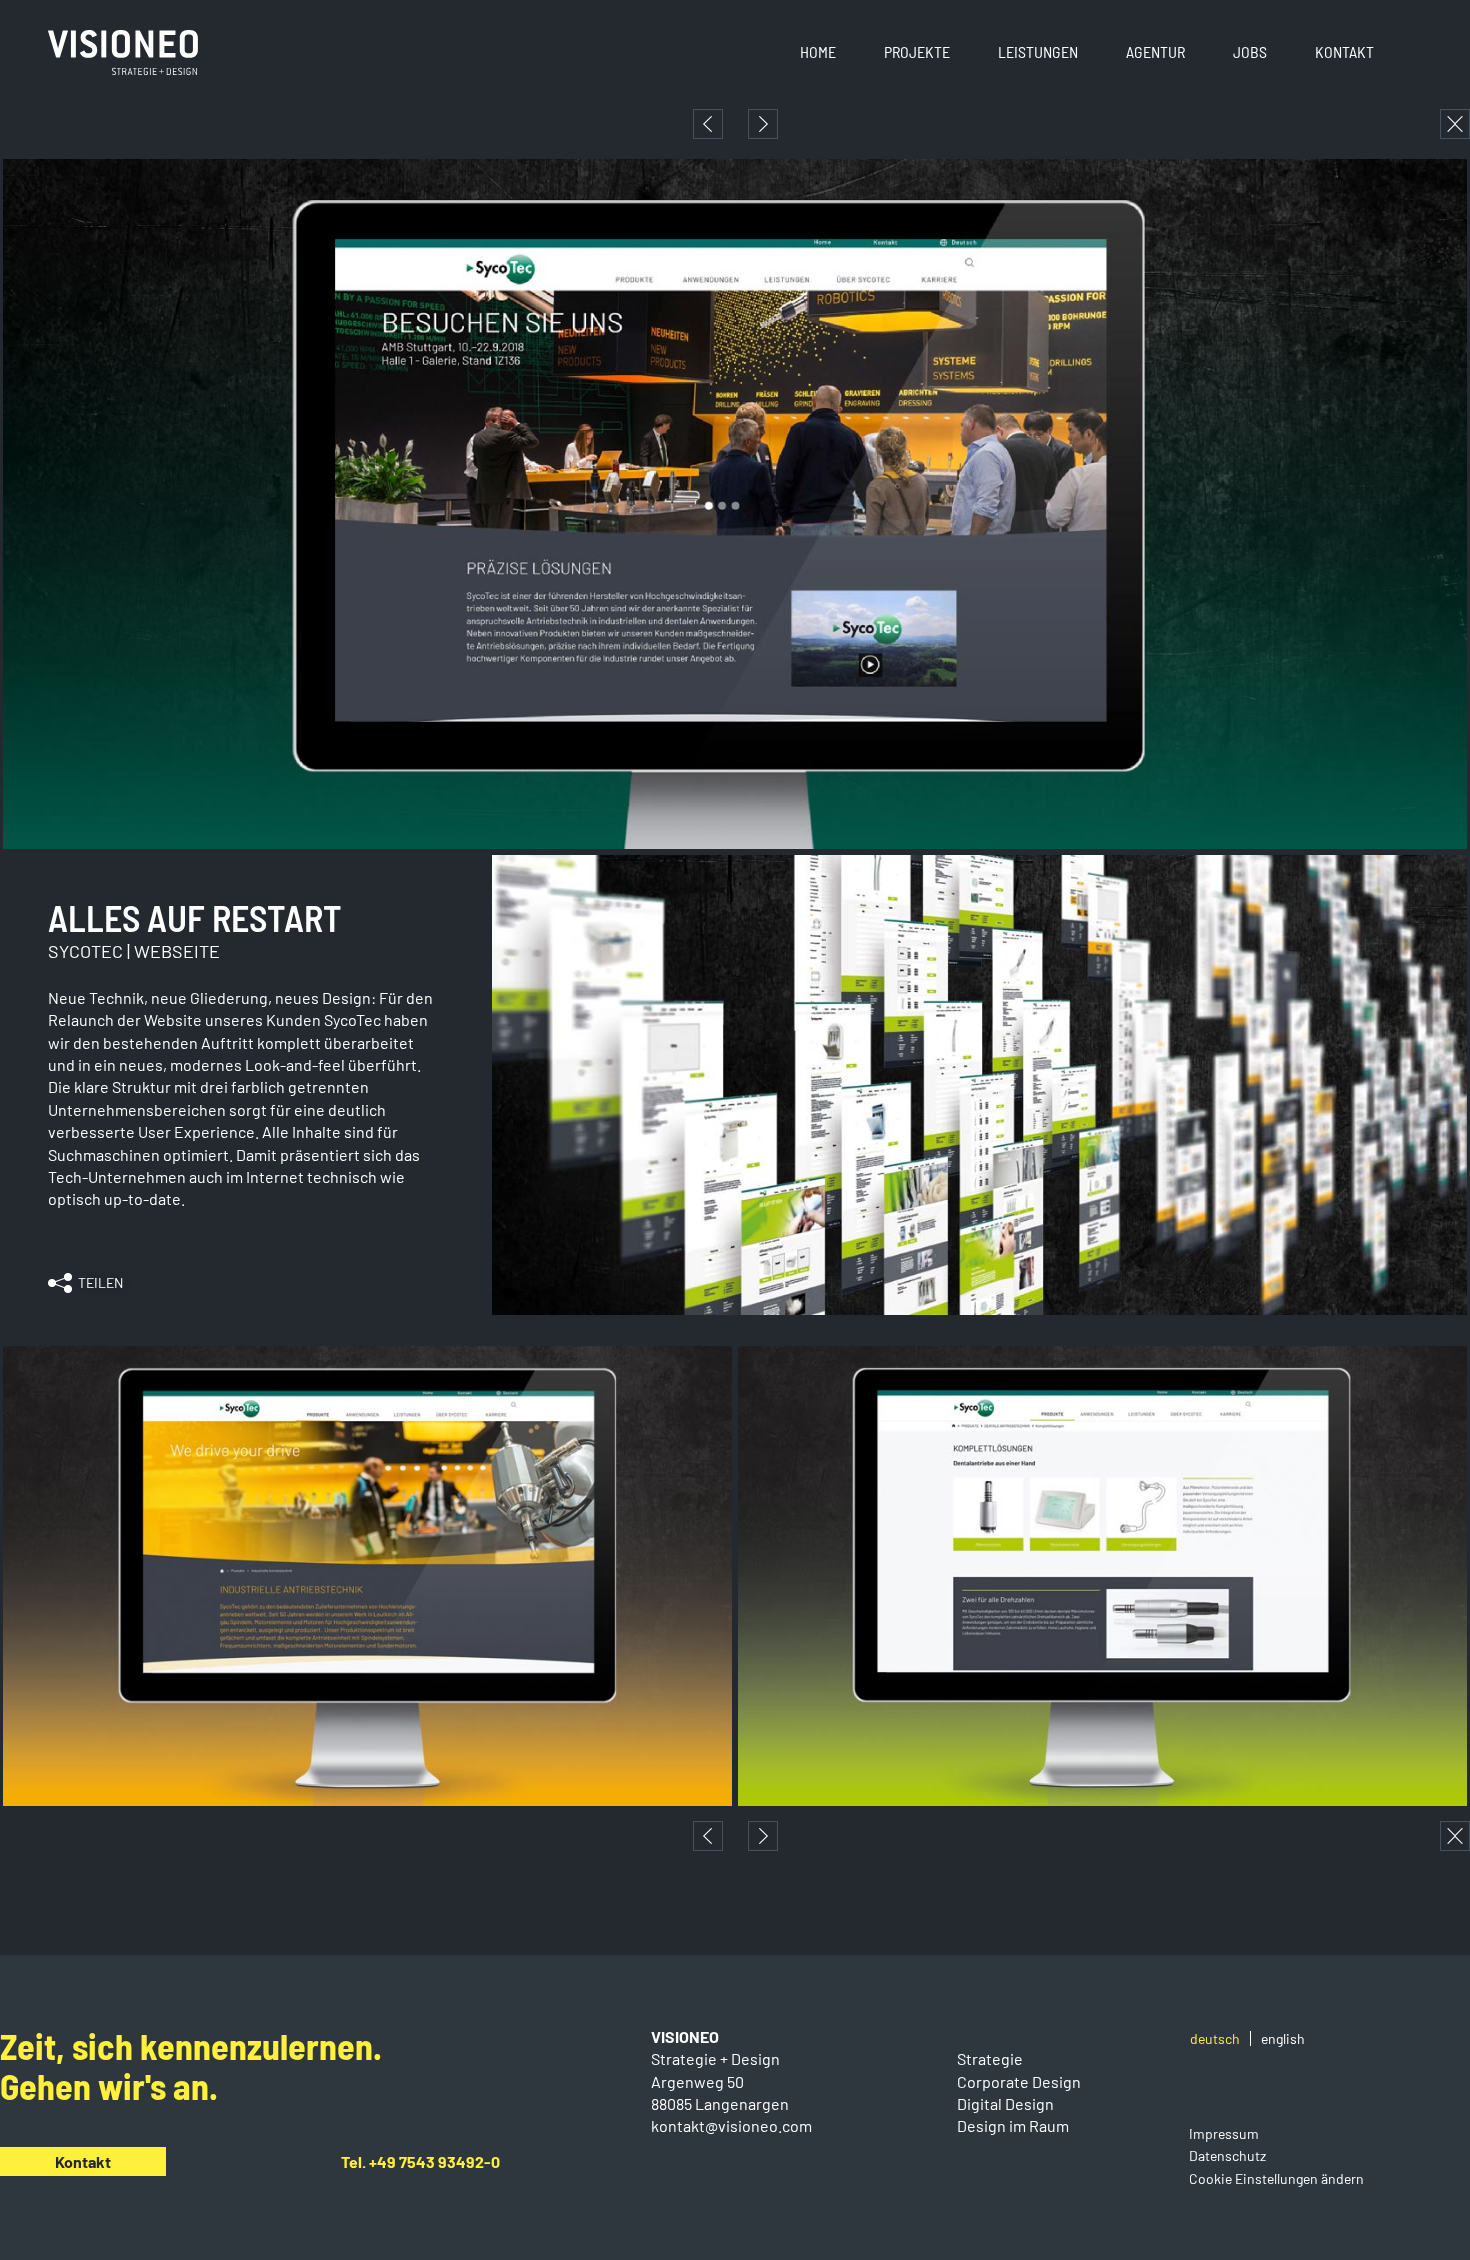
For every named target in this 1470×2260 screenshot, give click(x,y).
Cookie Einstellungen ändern (1276, 2178)
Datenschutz (1227, 2155)
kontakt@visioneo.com (731, 2125)
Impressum (1224, 2133)
